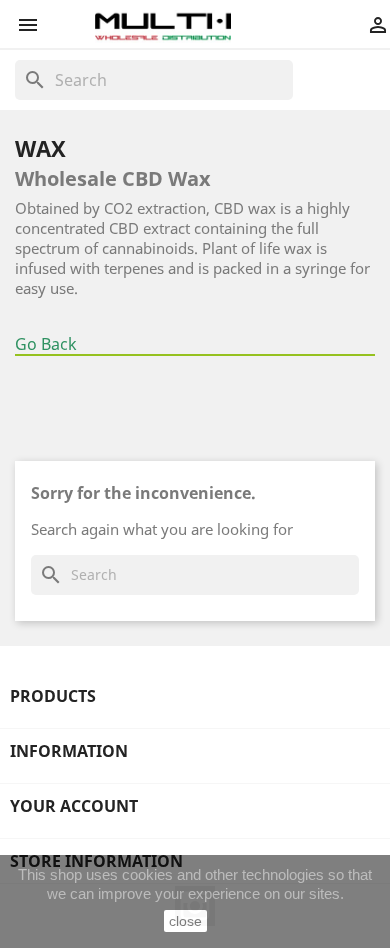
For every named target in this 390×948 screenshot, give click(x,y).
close (185, 921)
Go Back (46, 344)
